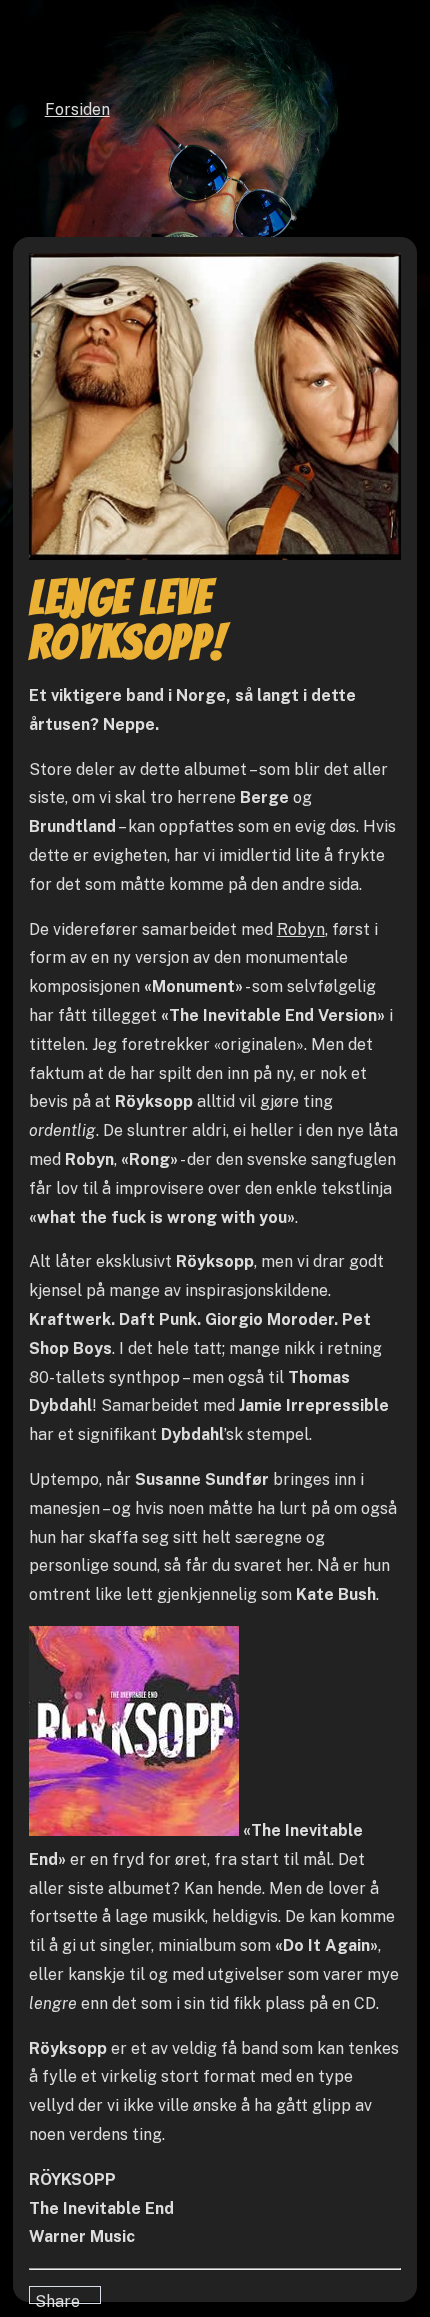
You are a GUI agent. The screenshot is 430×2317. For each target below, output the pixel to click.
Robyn (301, 929)
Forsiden (77, 109)
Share (57, 2298)
